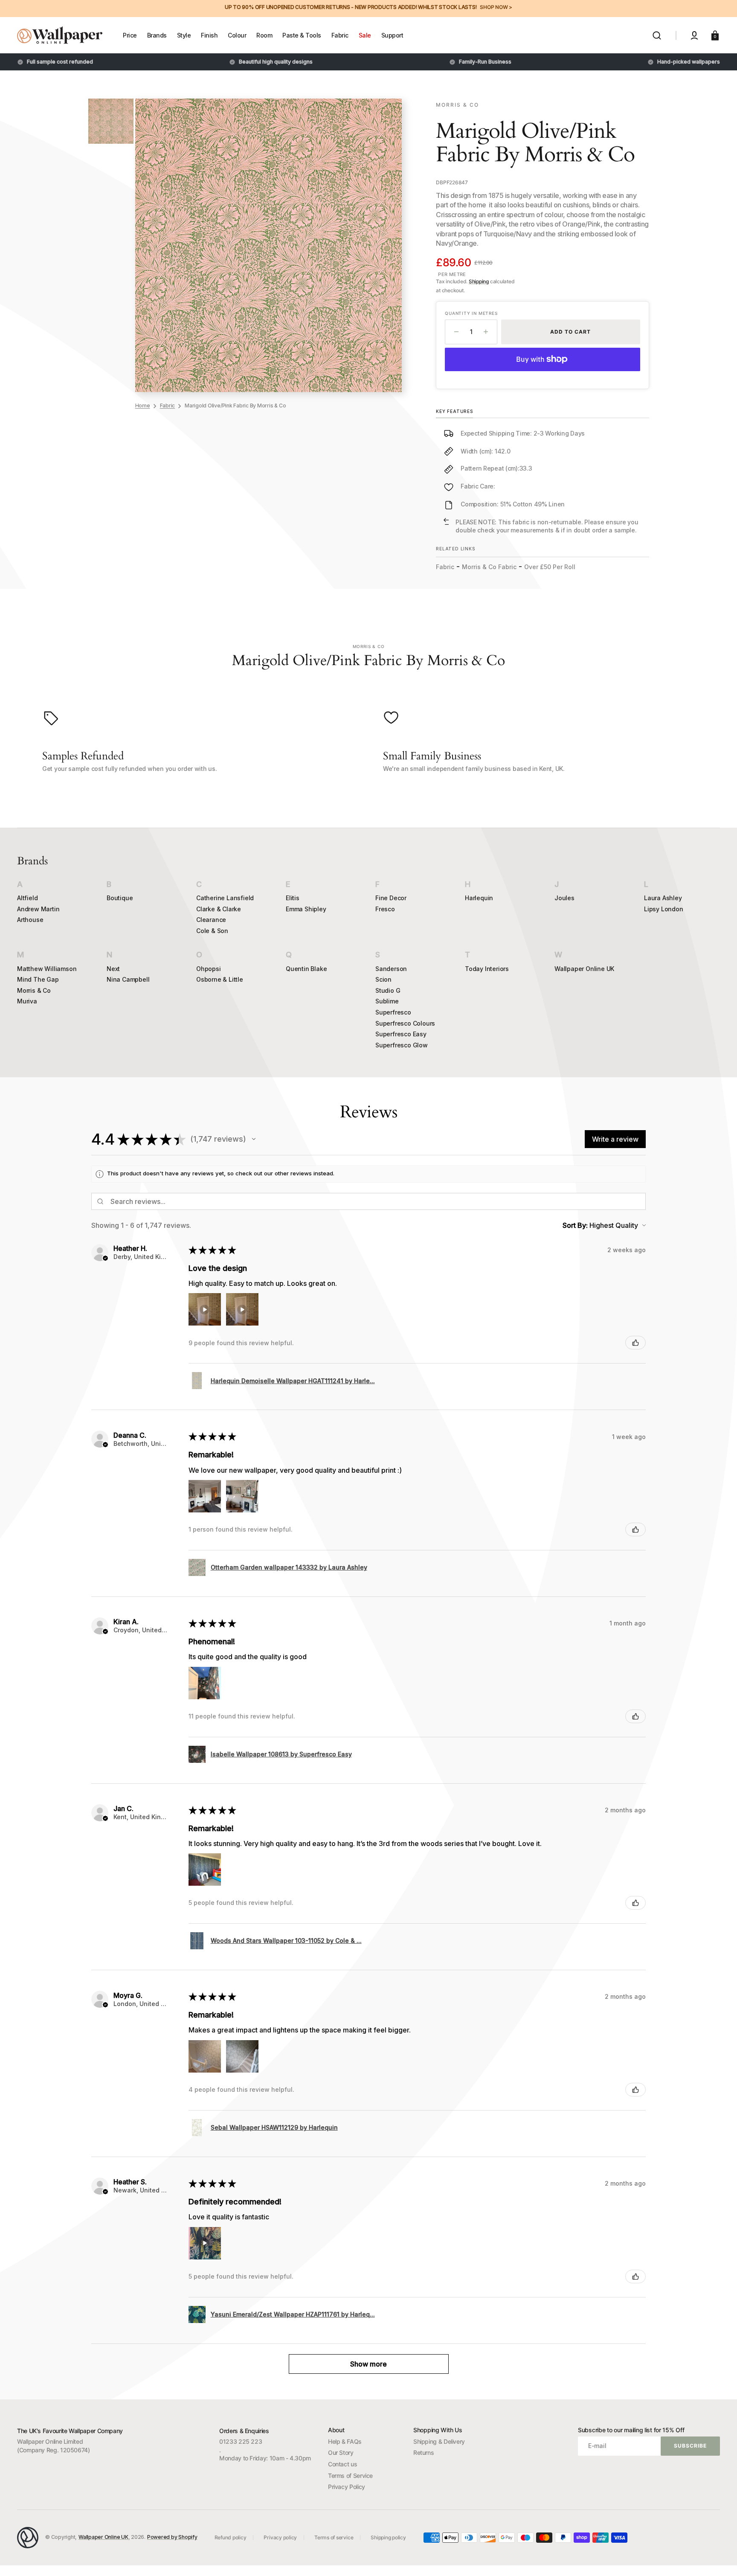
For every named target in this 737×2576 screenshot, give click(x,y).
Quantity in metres (471, 313)
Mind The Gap (38, 979)
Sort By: (575, 1225)
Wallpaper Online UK (584, 969)
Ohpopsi (209, 969)
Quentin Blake (306, 969)
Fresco (385, 909)
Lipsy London (664, 909)
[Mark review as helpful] (635, 1343)
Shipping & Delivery (439, 2441)
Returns (424, 2452)
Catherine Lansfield (225, 898)
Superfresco (393, 1012)
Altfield (27, 898)
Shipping (479, 281)
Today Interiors (487, 969)
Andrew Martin (38, 909)
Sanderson (391, 969)
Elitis (293, 898)
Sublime (387, 1001)
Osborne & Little (220, 979)
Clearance (211, 920)
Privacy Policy (347, 2487)
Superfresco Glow (402, 1045)
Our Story (341, 2452)
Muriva (27, 1001)
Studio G (388, 990)
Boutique (120, 898)
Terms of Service (350, 2476)
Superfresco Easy (401, 1034)
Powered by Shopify (172, 2537)
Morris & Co (34, 990)
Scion (383, 979)
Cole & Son (212, 931)
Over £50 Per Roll (550, 567)
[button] (657, 35)
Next (113, 969)
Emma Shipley (306, 909)
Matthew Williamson (47, 969)
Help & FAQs (345, 2441)
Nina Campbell (128, 979)
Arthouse (30, 920)
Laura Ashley (663, 898)
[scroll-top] (719, 2558)
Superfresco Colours (405, 1023)
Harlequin (479, 898)
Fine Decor (391, 898)
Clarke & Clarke (219, 909)
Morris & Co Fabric (489, 567)
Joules (564, 898)
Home (143, 406)
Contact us (342, 2464)
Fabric (168, 406)
